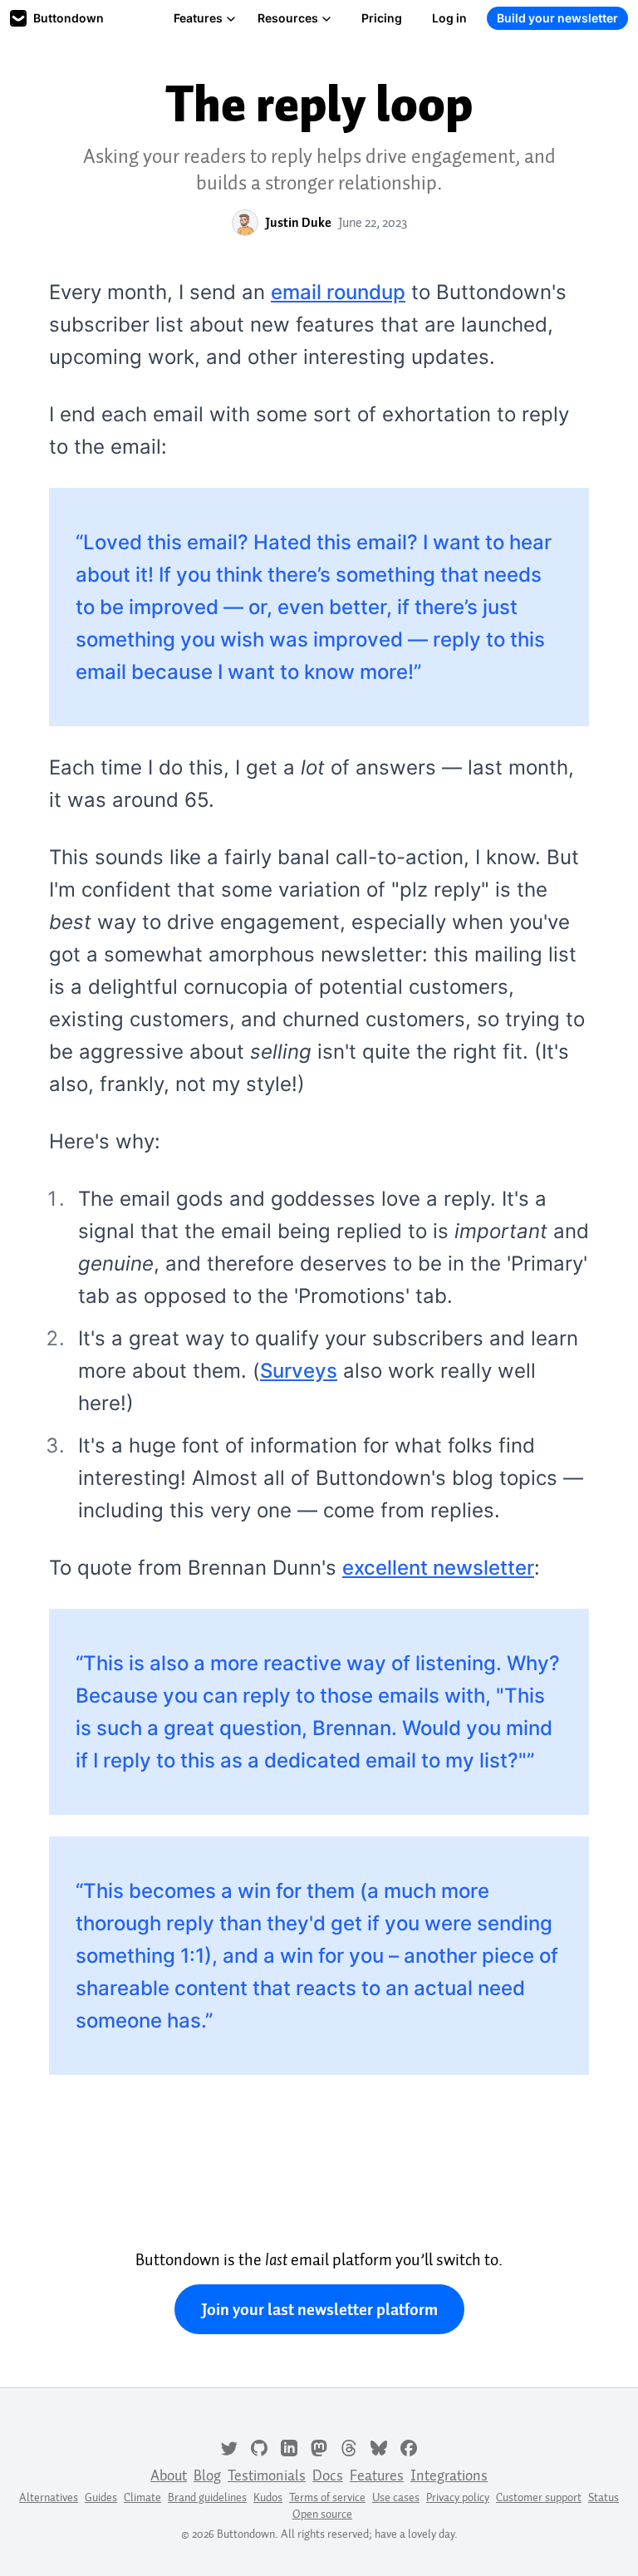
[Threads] (349, 2446)
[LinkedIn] (289, 2446)
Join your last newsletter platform (319, 2309)
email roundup (338, 292)
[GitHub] (259, 2446)
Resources (288, 18)
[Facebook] (409, 2446)
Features (198, 18)
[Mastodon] (319, 2446)
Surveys (299, 1371)
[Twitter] (229, 2446)
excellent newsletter (438, 1568)
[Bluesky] (379, 2446)
